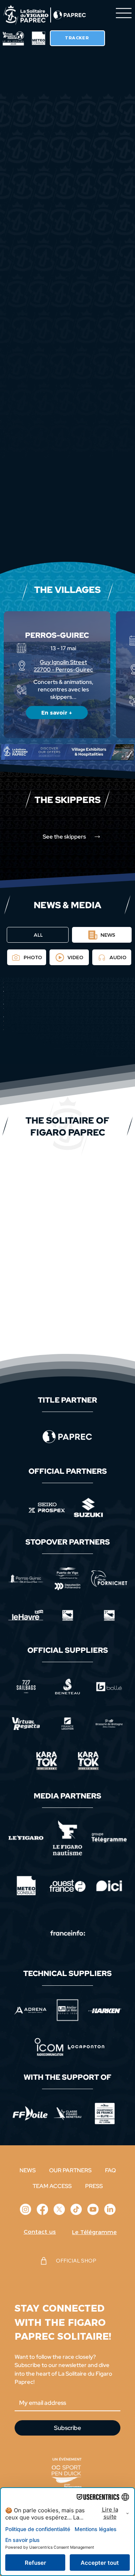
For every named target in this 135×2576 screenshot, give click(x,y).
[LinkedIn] (110, 2209)
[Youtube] (93, 2209)
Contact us (40, 2232)
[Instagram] (25, 2209)
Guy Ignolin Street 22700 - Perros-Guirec (63, 666)
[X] (59, 2209)
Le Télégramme (94, 2232)
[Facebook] (42, 2209)
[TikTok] (76, 2209)
